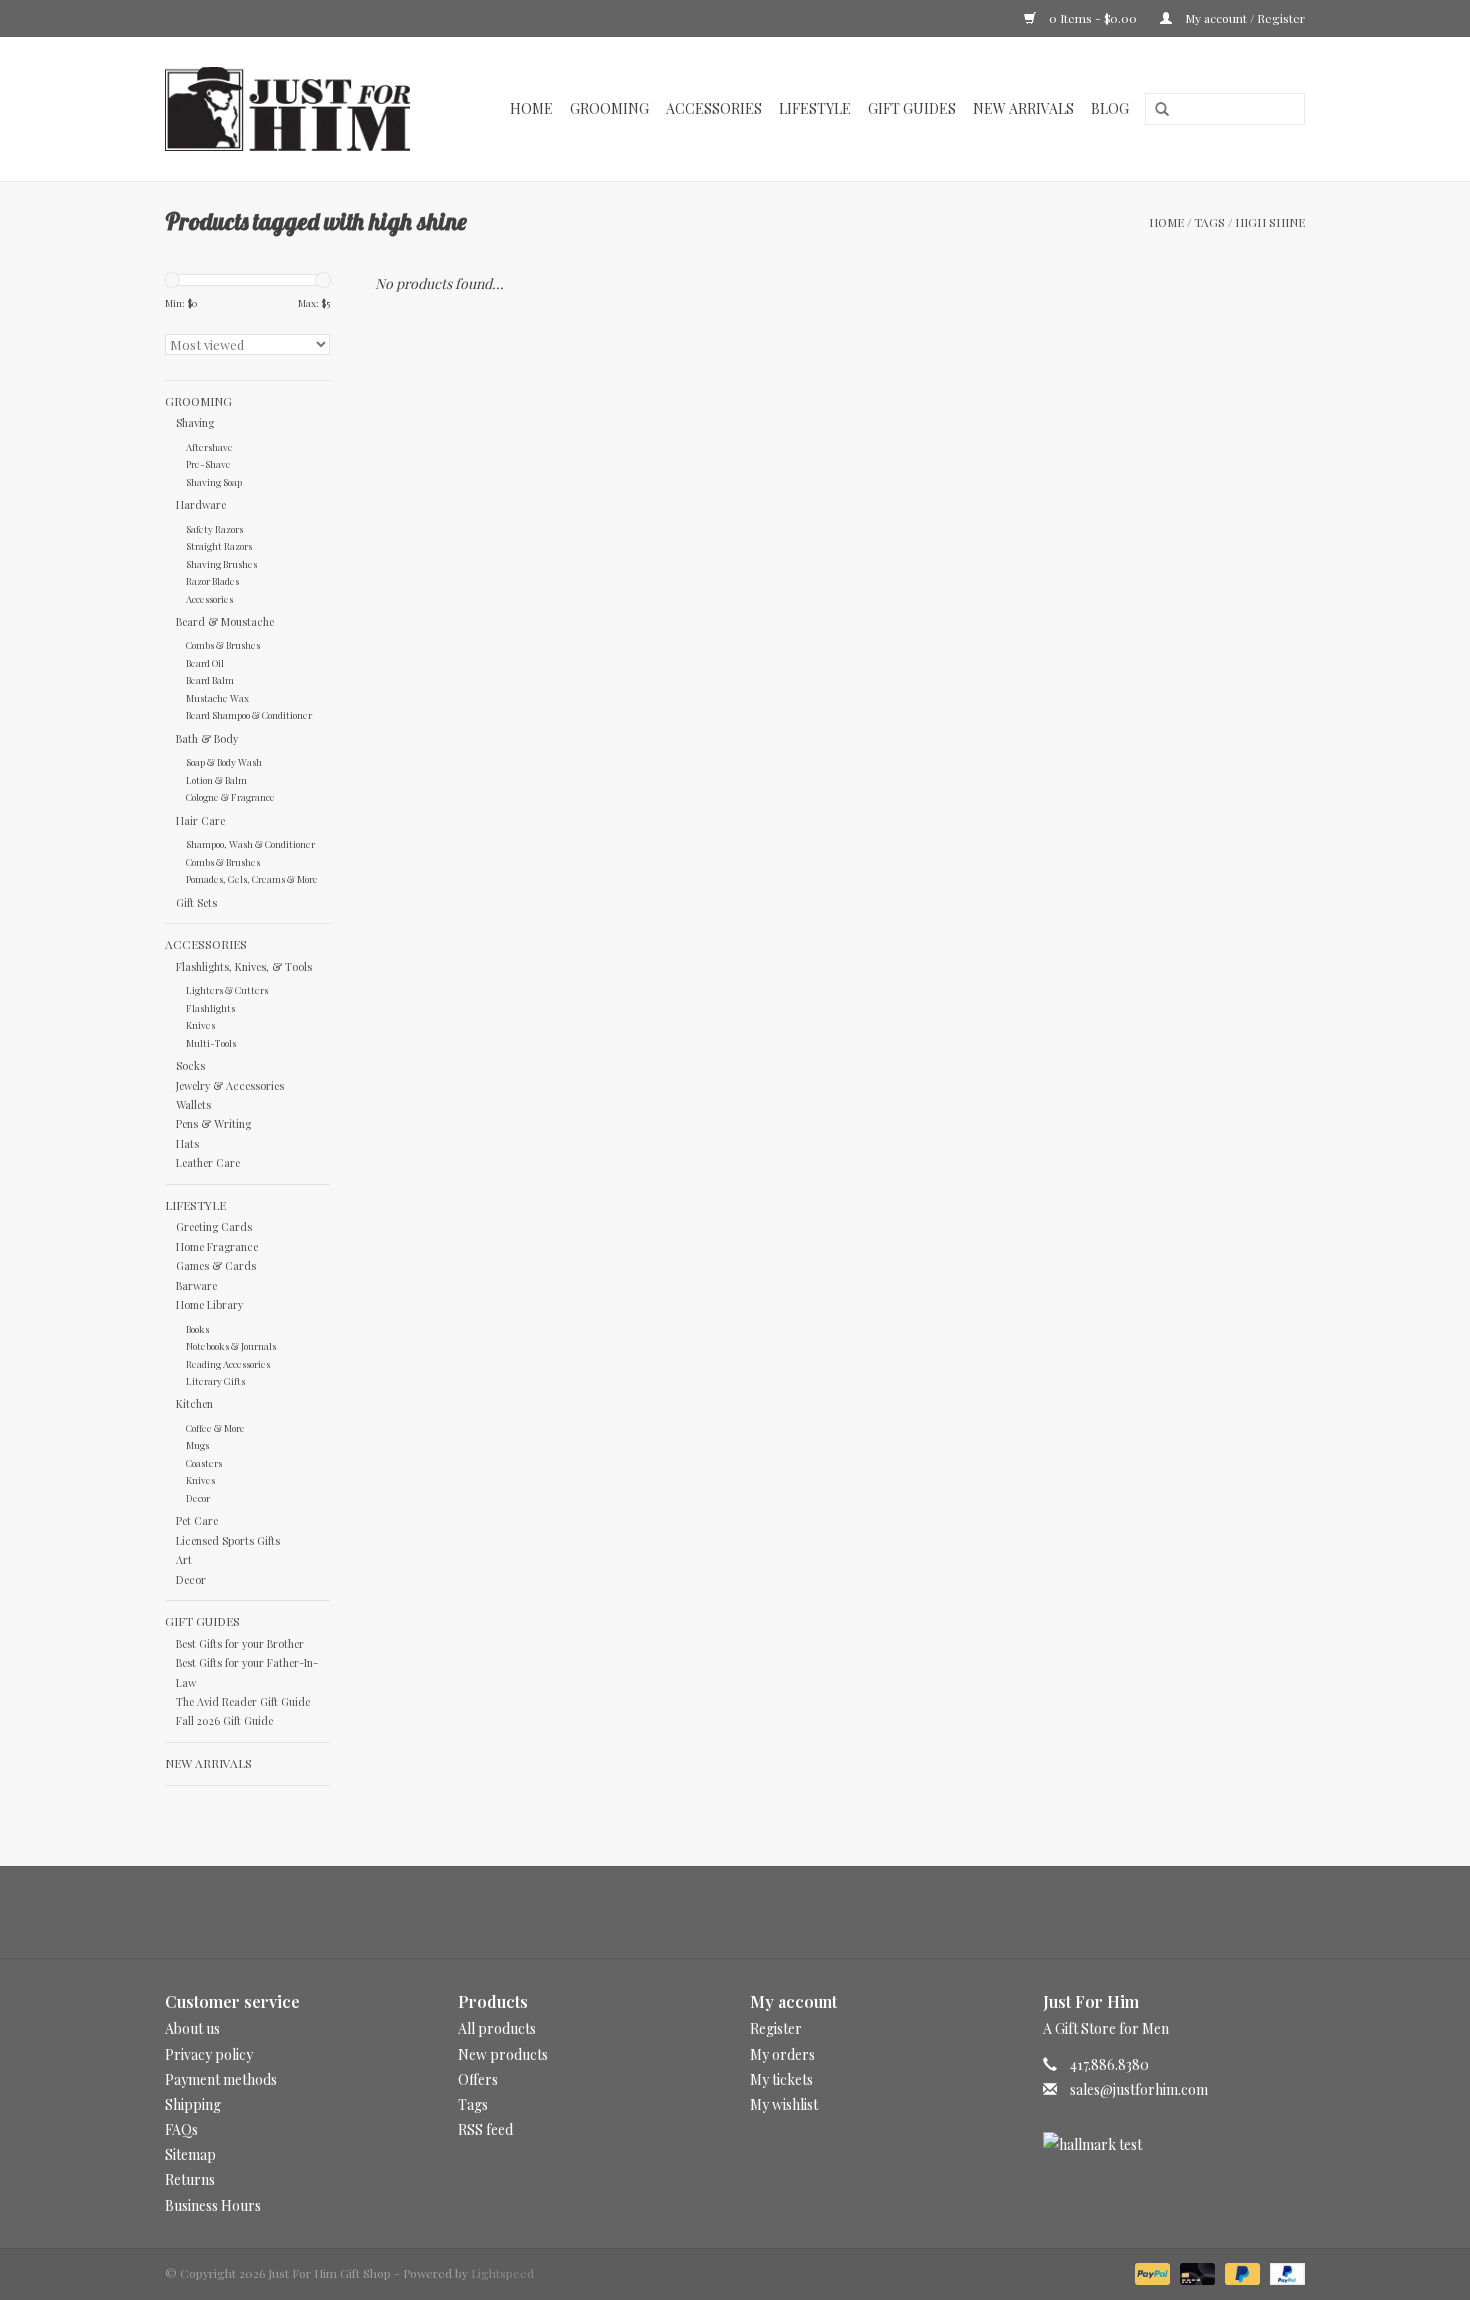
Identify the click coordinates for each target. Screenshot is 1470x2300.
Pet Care (197, 1520)
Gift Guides (912, 108)
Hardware (201, 504)
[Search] (1155, 110)
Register (776, 2028)
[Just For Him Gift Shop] (298, 109)
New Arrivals (1023, 108)
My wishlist (784, 2104)
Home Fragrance (217, 1246)
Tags (1209, 222)
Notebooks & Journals (231, 1345)
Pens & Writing (213, 1123)
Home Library (209, 1304)
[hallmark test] (1174, 2144)
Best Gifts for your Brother (240, 1643)
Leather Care (208, 1162)
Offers (478, 2079)
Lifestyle (815, 108)
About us (192, 2028)
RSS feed (485, 2129)
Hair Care (200, 820)
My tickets (781, 2079)
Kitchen (194, 1403)
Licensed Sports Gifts (228, 1540)
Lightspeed (502, 2273)
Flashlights (210, 1007)
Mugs (197, 1444)
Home (531, 108)
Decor (198, 1497)
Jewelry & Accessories (230, 1085)
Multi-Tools (211, 1042)
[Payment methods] (1150, 2272)
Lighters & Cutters (227, 989)
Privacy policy (209, 2054)
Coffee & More (215, 1427)
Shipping (193, 2104)
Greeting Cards (214, 1226)
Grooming (609, 108)
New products (503, 2054)
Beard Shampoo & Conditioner (249, 714)
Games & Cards (216, 1265)
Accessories (714, 108)
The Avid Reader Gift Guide (243, 1701)
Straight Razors (219, 545)
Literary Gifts (215, 1380)
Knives (200, 1024)
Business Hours (213, 2205)
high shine (1270, 222)
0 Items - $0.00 (1093, 18)
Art (184, 1559)
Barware (196, 1285)
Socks (190, 1065)
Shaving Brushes (221, 563)
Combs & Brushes (223, 644)
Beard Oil (205, 662)
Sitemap (190, 2154)
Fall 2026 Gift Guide (224, 1720)
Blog (1110, 108)
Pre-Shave (208, 463)
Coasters (204, 1462)
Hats (187, 1143)
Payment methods (221, 2079)
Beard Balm (210, 679)
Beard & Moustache (225, 621)
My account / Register (1243, 18)
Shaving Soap (214, 481)
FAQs (181, 2129)
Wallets (193, 1104)
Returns (190, 2179)
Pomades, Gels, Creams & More (252, 878)
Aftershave (209, 446)
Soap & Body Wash (224, 761)
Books (197, 1328)
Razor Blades (212, 580)
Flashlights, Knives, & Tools (244, 966)
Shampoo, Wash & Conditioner (250, 843)
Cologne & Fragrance (230, 796)
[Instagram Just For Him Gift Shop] (753, 1912)
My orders (782, 2054)
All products (497, 2028)
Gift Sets (196, 902)
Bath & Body (207, 738)
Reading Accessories (228, 1363)
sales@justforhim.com (1139, 2089)
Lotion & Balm (216, 779)
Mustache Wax (217, 697)
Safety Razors (214, 528)
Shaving (195, 422)
